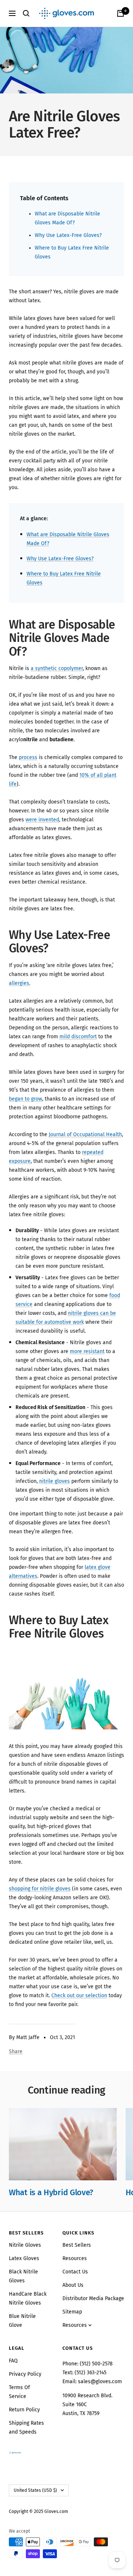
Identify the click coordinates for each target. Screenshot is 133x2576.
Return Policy (24, 2410)
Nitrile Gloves (25, 2245)
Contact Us (75, 2272)
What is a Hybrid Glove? (51, 2192)
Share (16, 2051)
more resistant (87, 1351)
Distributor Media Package (93, 2298)
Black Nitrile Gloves (23, 2276)
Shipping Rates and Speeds (26, 2427)
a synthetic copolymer (57, 668)
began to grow (25, 1099)
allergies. (20, 983)
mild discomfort (78, 1037)
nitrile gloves (54, 1481)
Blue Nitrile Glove (22, 2321)
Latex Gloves (24, 2258)
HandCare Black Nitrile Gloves (28, 2298)
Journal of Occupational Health (85, 1134)
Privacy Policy (25, 2374)
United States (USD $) (35, 2490)
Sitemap (72, 2312)
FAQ (13, 2361)
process (28, 757)
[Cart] (120, 13)
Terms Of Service (19, 2392)
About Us (73, 2285)
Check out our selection (79, 1996)
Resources (75, 2258)
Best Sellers (77, 2245)
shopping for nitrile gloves (40, 1889)
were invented (42, 820)
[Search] (26, 13)
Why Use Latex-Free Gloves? (68, 235)
